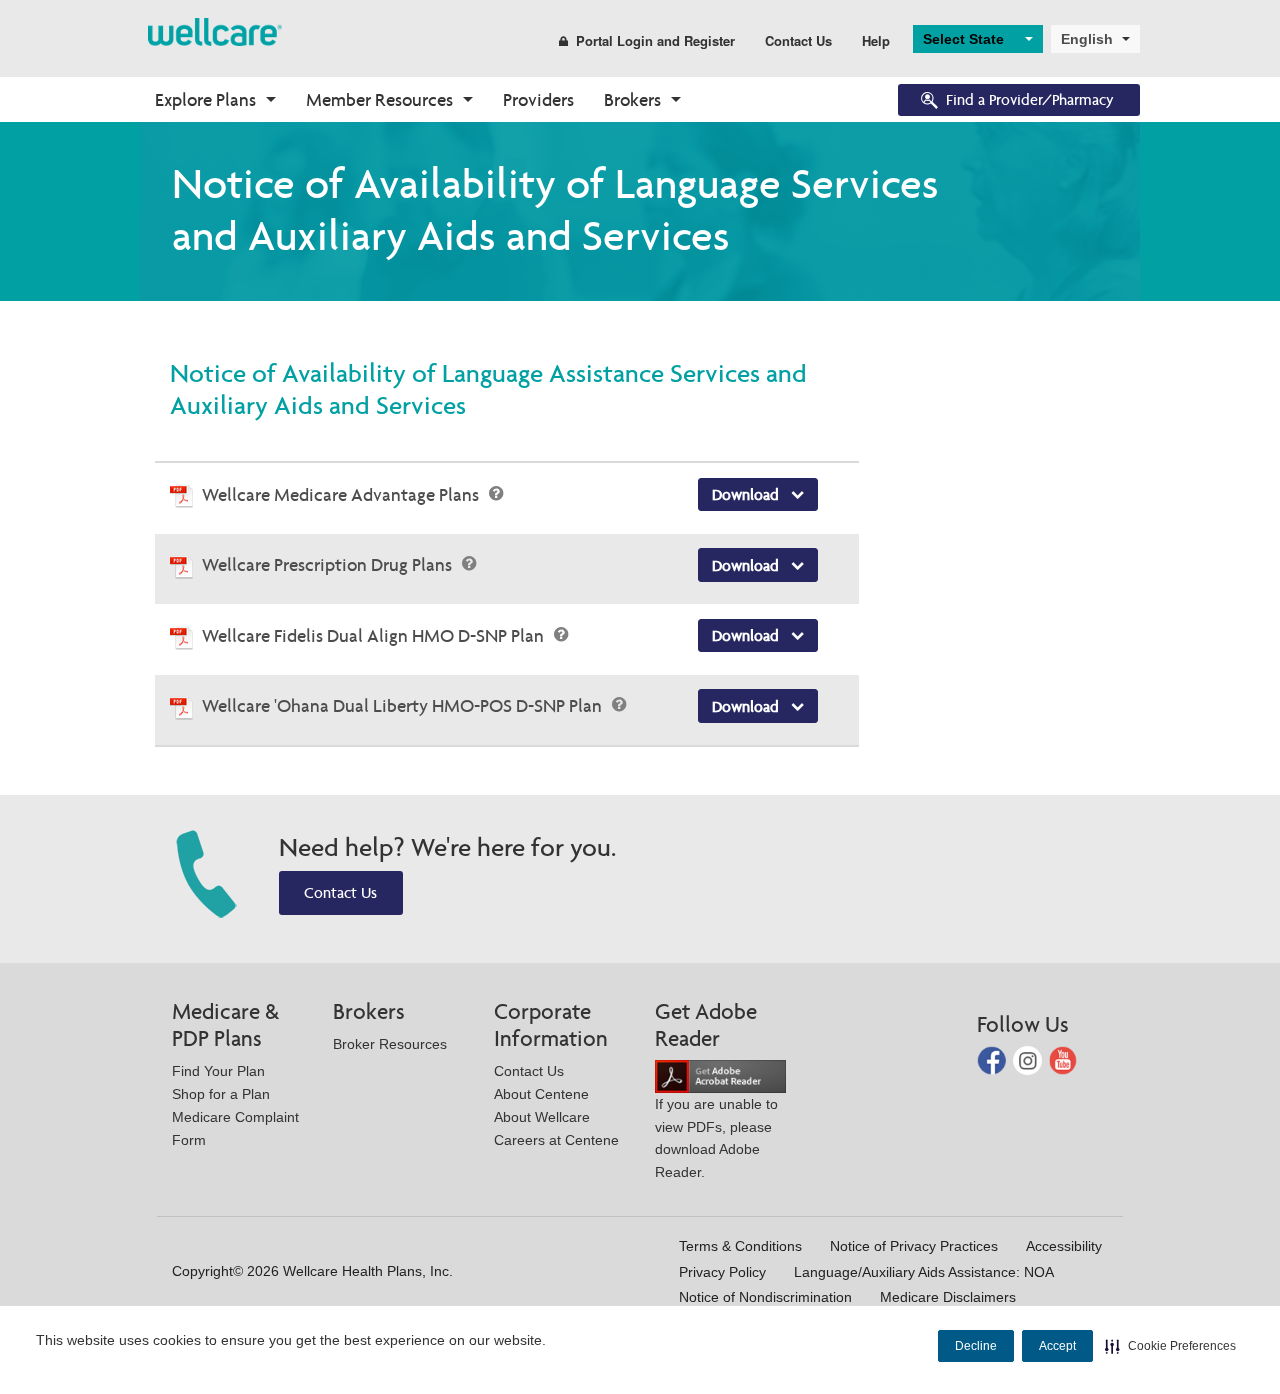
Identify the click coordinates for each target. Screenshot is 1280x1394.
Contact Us (798, 40)
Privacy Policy (722, 1272)
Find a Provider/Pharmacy (1030, 99)
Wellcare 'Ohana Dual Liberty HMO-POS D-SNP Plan (404, 705)
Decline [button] (976, 1346)
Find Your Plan (218, 1071)
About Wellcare (542, 1117)
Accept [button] (1057, 1346)
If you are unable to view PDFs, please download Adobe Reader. (716, 1138)
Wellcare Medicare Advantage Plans (342, 494)
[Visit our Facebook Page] (993, 1059)
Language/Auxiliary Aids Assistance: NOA (924, 1272)
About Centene (541, 1094)
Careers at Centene (556, 1140)
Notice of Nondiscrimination (765, 1297)
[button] (1170, 1346)
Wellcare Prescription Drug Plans (329, 564)
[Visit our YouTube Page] (1063, 1059)
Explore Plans (205, 99)
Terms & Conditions (740, 1246)
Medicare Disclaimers (948, 1297)
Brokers (632, 99)
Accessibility (1064, 1246)
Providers (538, 99)
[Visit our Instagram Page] (1029, 1059)
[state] (215, 30)
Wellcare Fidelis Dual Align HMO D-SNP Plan (375, 635)
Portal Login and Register (655, 40)
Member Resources (379, 99)
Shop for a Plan (221, 1094)
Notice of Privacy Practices (914, 1246)
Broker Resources (390, 1044)
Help (876, 40)
